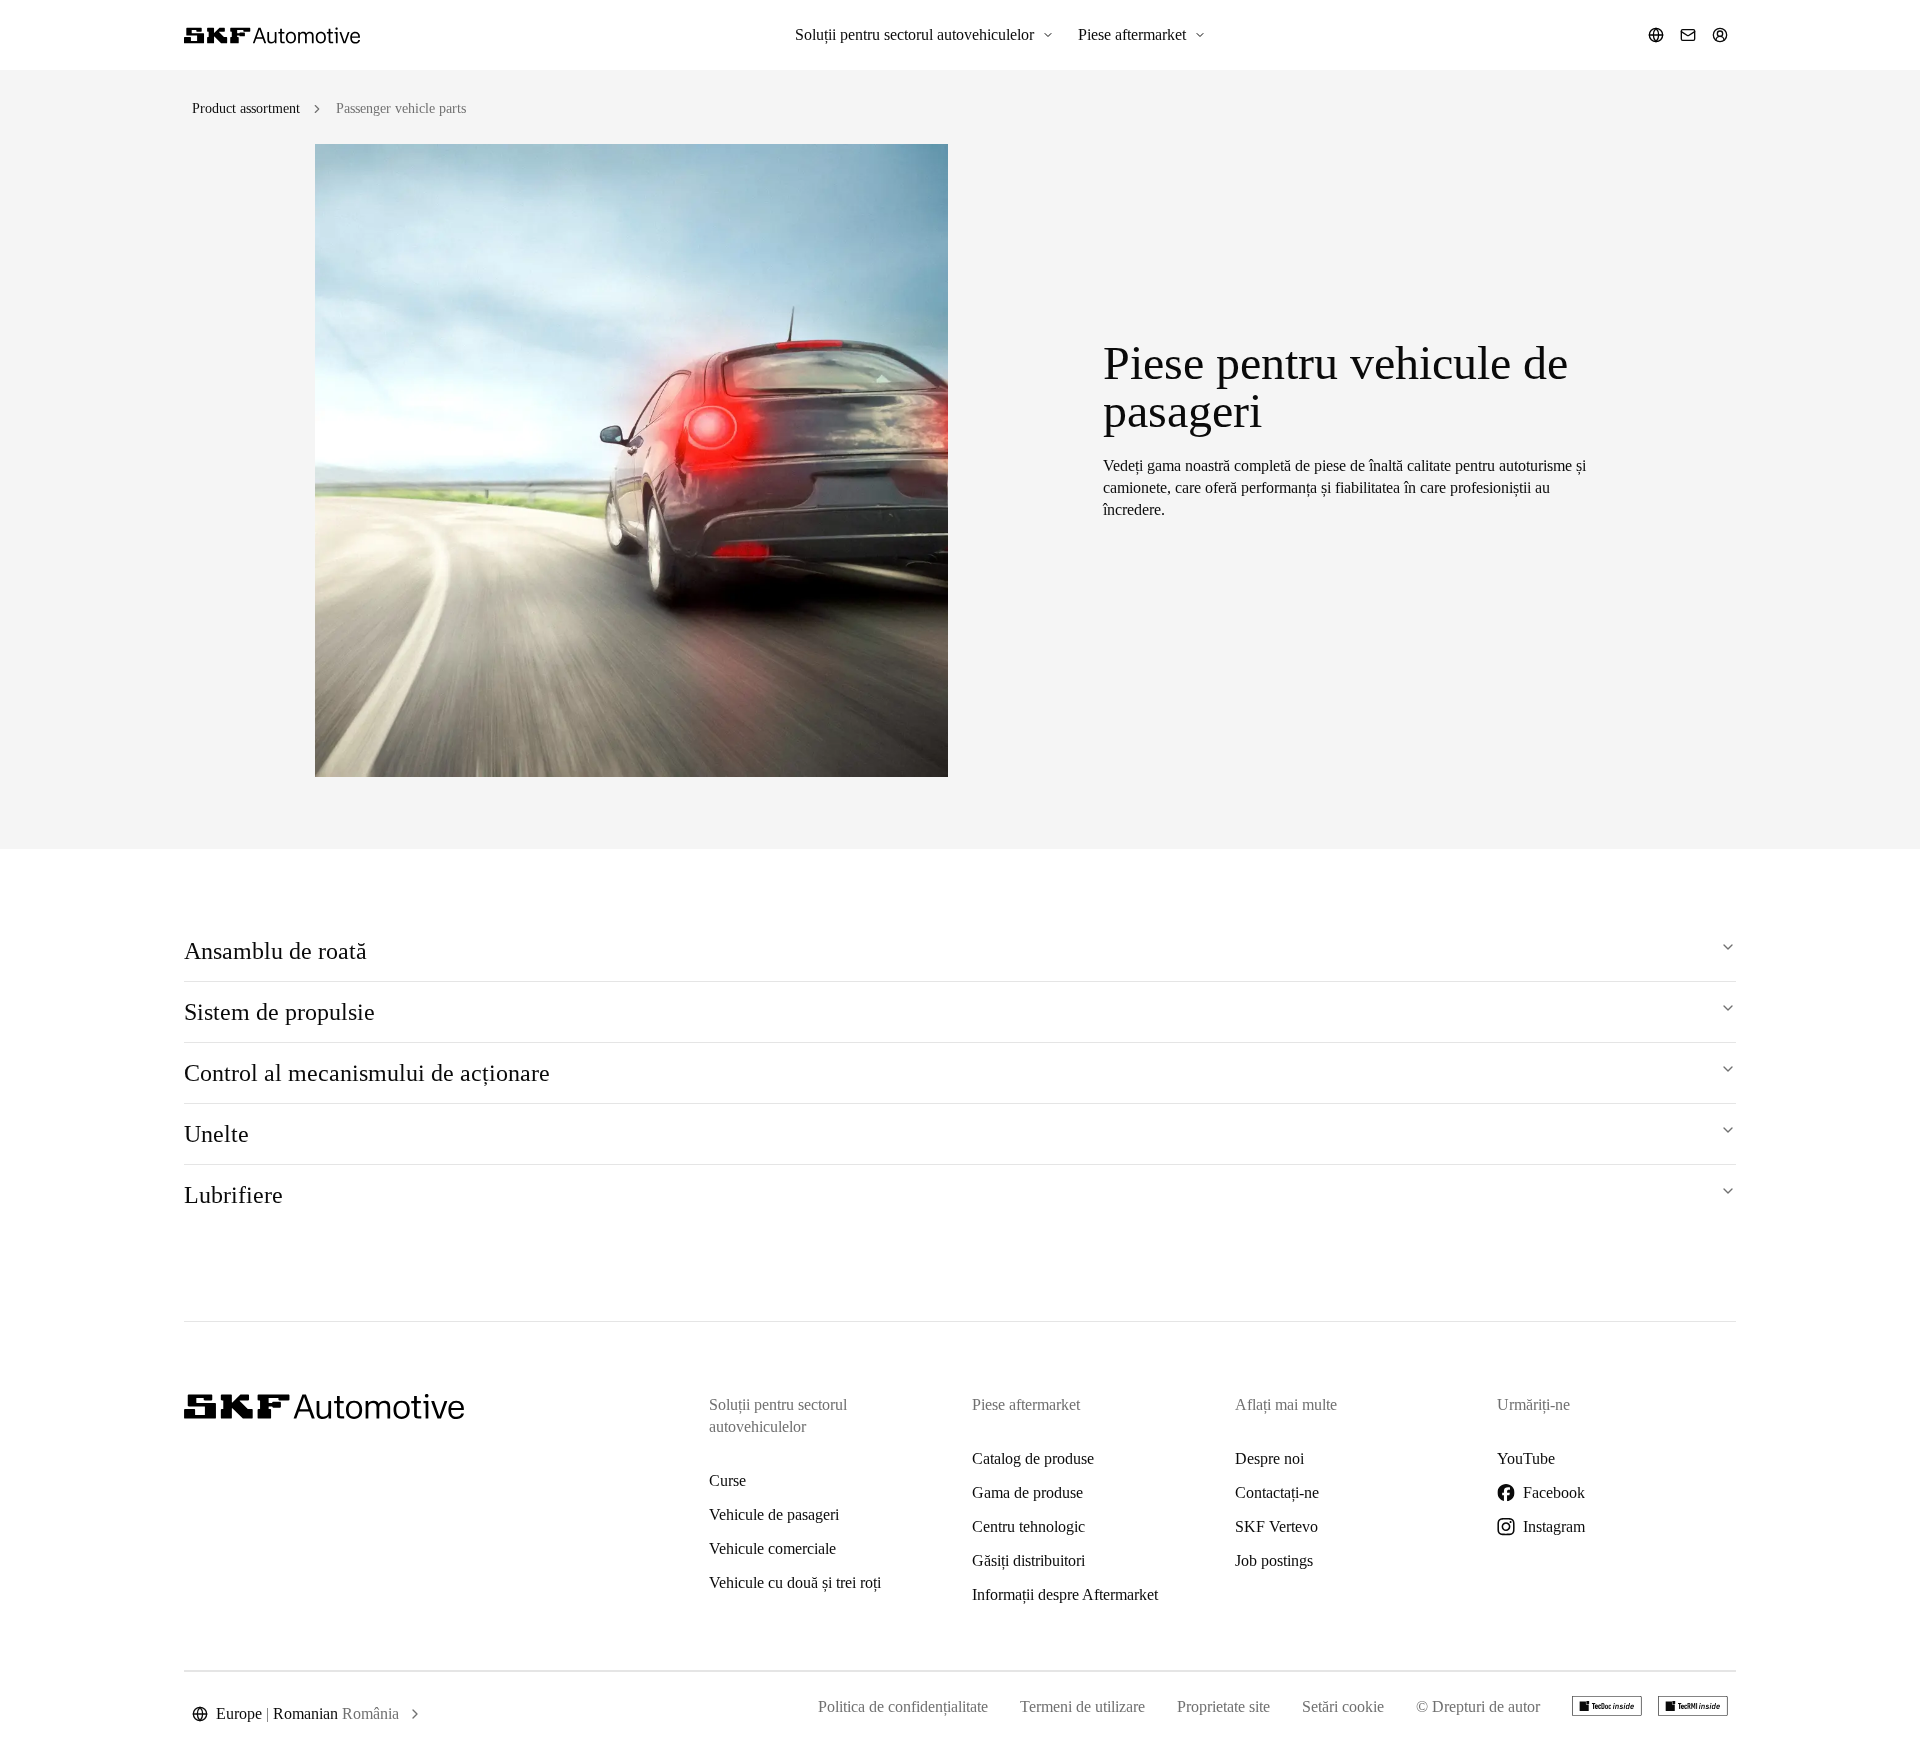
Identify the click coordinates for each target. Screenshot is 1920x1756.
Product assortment (246, 108)
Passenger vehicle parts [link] (401, 108)
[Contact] (1688, 35)
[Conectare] (1720, 35)
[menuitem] (924, 35)
